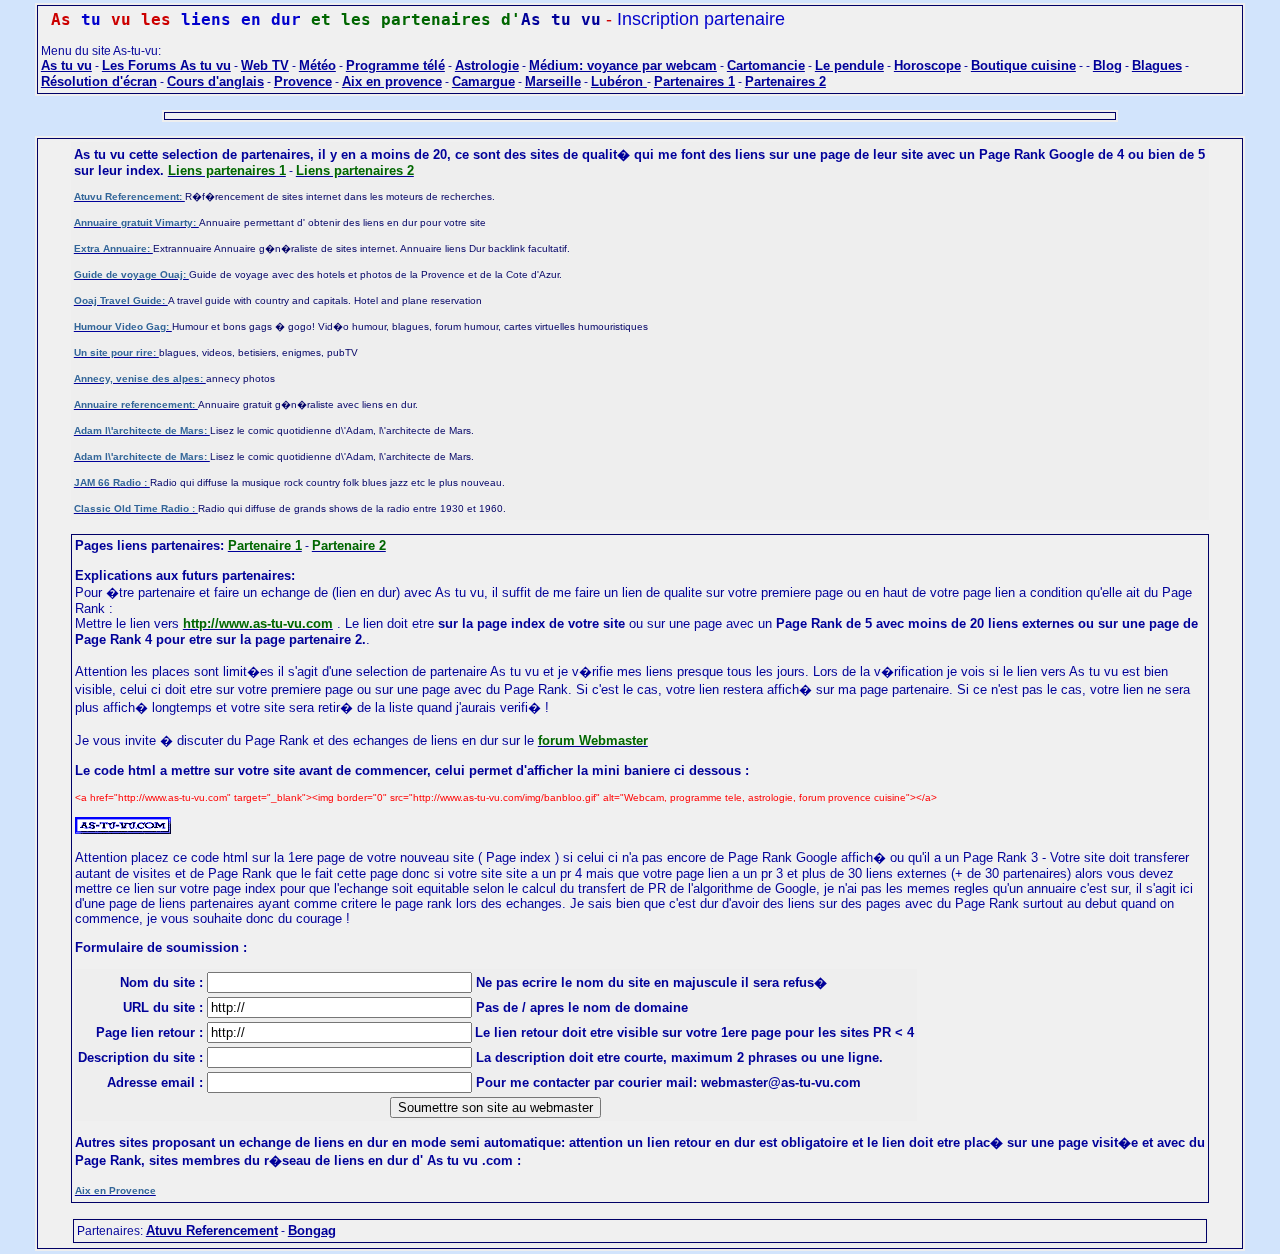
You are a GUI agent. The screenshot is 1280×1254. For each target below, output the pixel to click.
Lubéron (619, 81)
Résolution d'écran (99, 81)
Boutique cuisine (1023, 65)
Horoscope (927, 65)
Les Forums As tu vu (166, 65)
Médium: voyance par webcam (623, 65)
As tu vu (66, 65)
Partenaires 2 (785, 81)
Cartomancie (766, 65)
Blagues (1157, 65)
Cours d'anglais (215, 81)
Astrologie (487, 65)
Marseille (553, 81)
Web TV (265, 65)
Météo (317, 65)
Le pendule (849, 65)
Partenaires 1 (694, 81)
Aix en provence (392, 81)
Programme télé (395, 65)
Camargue (483, 81)
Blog (1107, 65)
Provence (303, 81)
